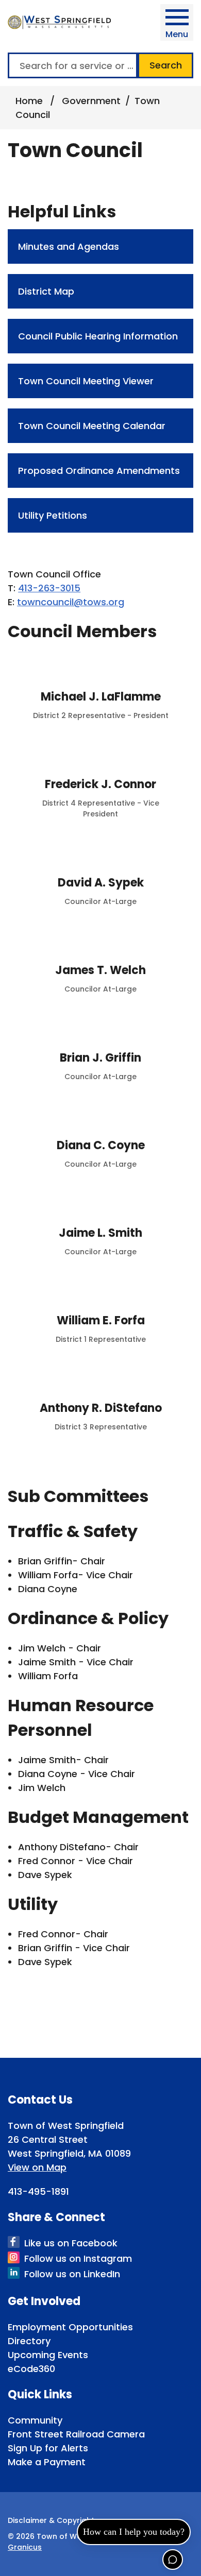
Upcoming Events (48, 2355)
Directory (29, 2341)
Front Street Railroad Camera (76, 2434)
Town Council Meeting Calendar (92, 426)
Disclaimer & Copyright (51, 2520)
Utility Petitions (53, 515)
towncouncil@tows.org (71, 602)
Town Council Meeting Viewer (86, 381)
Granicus (25, 2547)
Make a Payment (47, 2462)
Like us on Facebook (71, 2243)
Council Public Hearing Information (98, 336)
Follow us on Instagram (78, 2258)
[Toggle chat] (173, 2560)
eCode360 (31, 2369)
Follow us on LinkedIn (72, 2274)
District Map (46, 291)
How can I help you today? (134, 2532)
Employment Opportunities (70, 2327)
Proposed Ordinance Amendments (99, 471)
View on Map (37, 2167)
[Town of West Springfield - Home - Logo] (59, 22)
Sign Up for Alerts (48, 2448)
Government (91, 101)
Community (35, 2420)
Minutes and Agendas (69, 246)
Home (29, 101)
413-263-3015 (49, 588)
